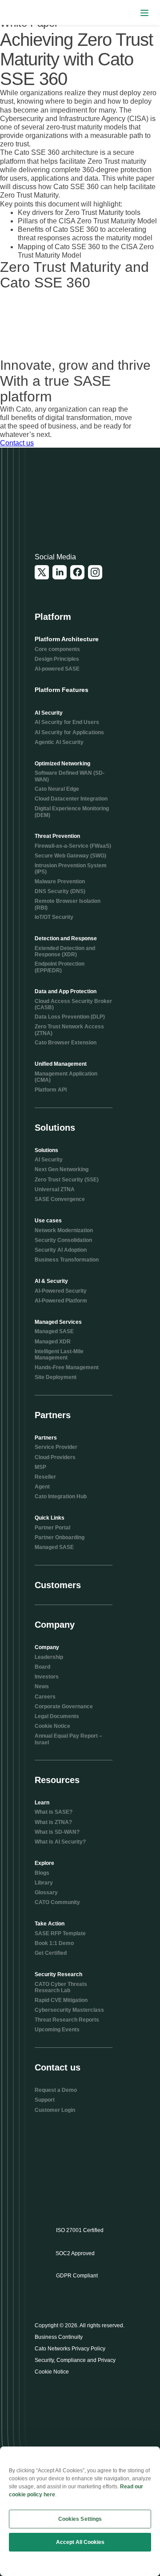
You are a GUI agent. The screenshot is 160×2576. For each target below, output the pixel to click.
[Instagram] (95, 572)
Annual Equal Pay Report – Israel (68, 1739)
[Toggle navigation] (144, 13)
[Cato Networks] (25, 13)
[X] (42, 572)
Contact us (17, 443)
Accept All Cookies (80, 2542)
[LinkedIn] (60, 572)
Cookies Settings (80, 2519)
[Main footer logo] (78, 504)
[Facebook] (77, 572)
